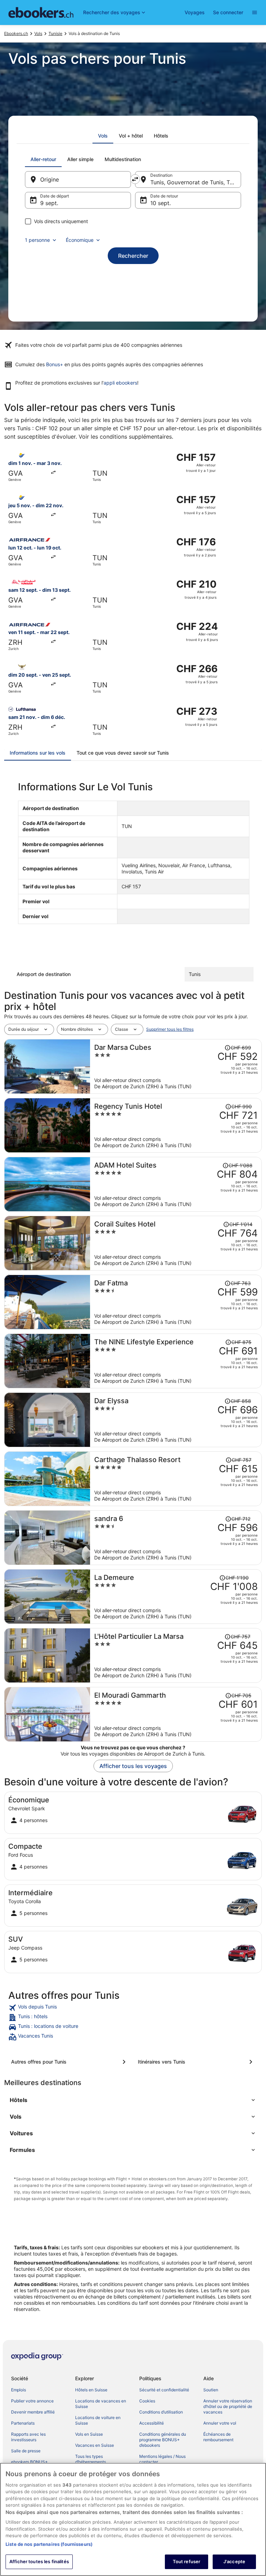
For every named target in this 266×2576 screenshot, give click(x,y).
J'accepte (234, 2561)
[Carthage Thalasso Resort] (176, 1479)
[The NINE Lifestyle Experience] (176, 1361)
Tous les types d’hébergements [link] (91, 2459)
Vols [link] (38, 33)
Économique (80, 240)
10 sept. (161, 203)
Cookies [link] (147, 2401)
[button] (133, 2100)
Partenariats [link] (23, 2423)
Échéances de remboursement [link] (218, 2437)
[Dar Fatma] (176, 1302)
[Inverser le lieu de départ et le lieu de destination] (135, 179)
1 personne (37, 240)
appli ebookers (120, 383)
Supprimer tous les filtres (170, 1029)
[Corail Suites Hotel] (176, 1243)
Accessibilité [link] (152, 2423)
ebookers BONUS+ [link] (29, 2462)
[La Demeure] (176, 1597)
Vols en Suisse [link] (89, 2434)
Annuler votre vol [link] (220, 2423)
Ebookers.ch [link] (16, 33)
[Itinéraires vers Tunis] (196, 2062)
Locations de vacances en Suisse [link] (101, 2404)
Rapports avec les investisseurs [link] (28, 2437)
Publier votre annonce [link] (32, 2401)
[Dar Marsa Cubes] (176, 1066)
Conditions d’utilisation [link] (161, 2412)
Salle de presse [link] (26, 2451)
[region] (133, 2519)
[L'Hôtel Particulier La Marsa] (176, 1655)
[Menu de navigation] (255, 12)
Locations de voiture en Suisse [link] (98, 2420)
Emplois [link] (19, 2390)
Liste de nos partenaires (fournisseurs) (49, 2544)
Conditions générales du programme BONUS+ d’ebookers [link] (163, 2440)
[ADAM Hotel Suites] (176, 1184)
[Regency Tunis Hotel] (176, 1125)
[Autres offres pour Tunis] (70, 2062)
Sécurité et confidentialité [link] (164, 2390)
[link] (133, 2008)
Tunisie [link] (55, 33)
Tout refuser (187, 2561)
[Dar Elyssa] (176, 1420)
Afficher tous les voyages (133, 1766)
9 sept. (49, 203)
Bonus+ (55, 364)
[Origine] (78, 179)
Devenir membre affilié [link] (33, 2412)
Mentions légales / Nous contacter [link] (162, 2459)
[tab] (103, 136)
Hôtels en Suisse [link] (91, 2390)
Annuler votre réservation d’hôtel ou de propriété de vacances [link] (228, 2406)
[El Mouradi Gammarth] (176, 1714)
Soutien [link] (211, 2390)
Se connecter (228, 12)
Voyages (195, 12)
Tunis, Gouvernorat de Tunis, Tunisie (196, 182)
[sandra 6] (176, 1538)
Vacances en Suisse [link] (95, 2445)
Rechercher (133, 256)
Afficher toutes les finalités (39, 2561)
